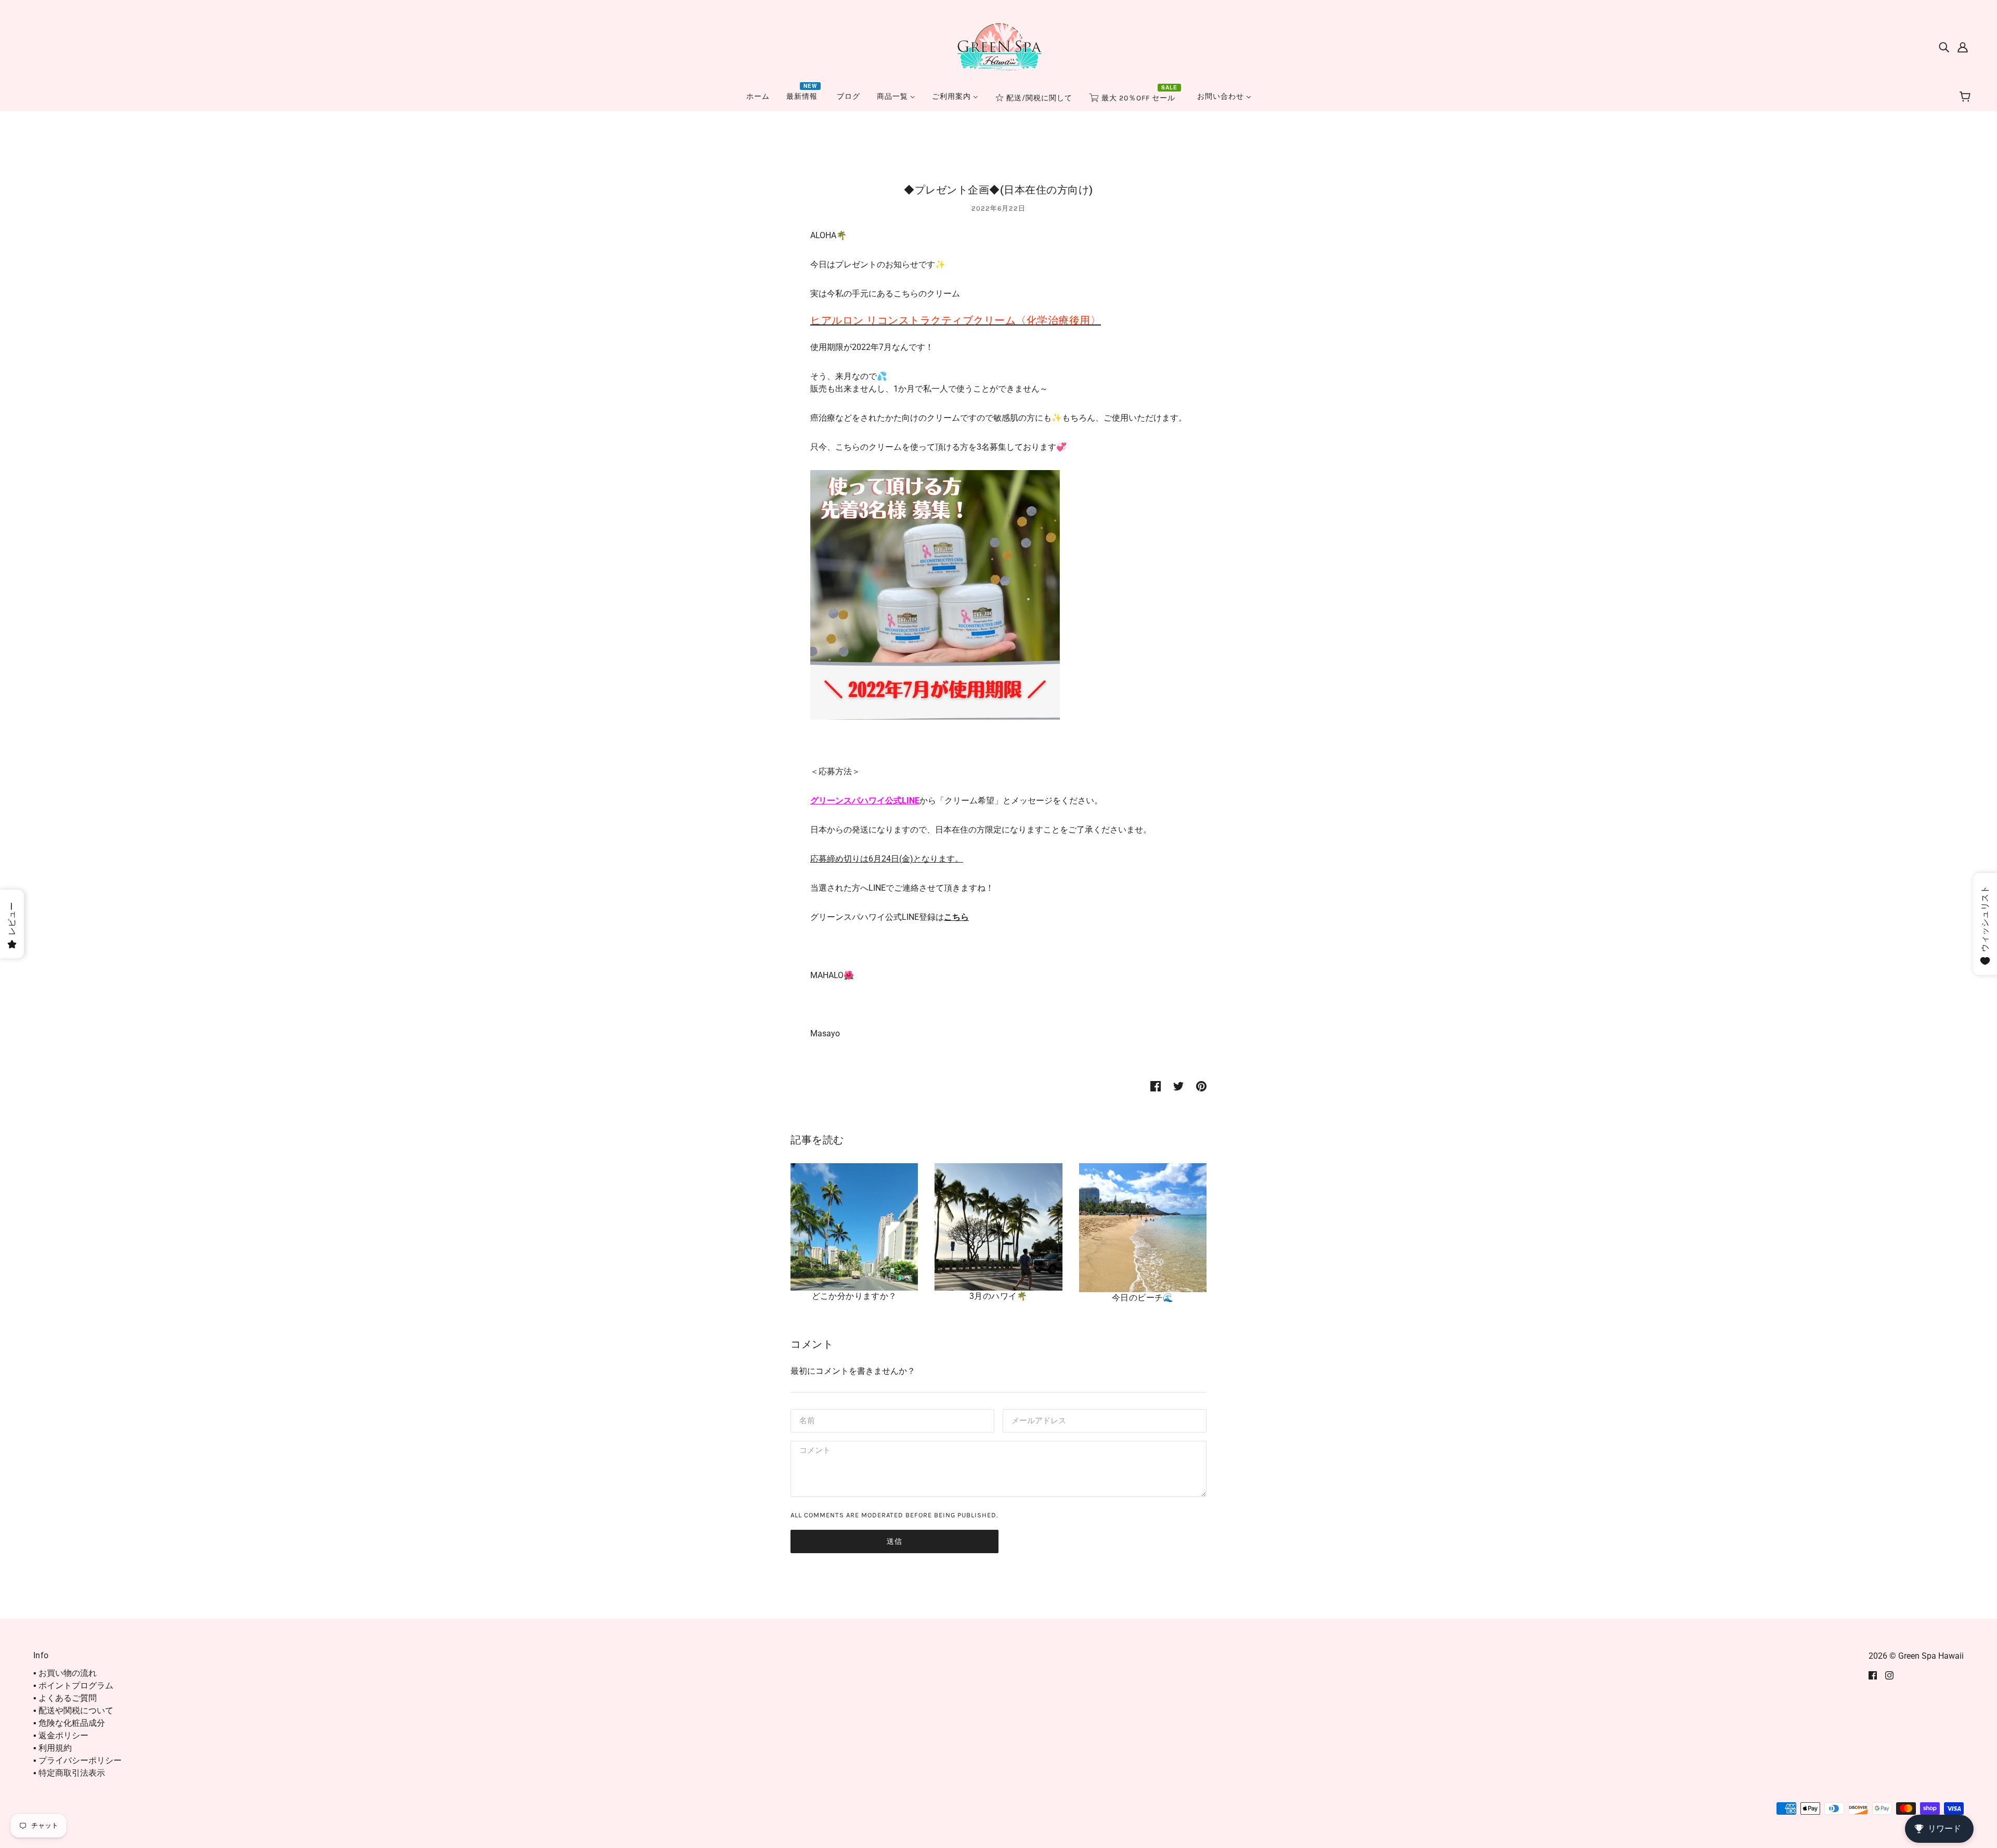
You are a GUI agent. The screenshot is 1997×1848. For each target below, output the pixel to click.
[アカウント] (1963, 47)
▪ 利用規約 (53, 1748)
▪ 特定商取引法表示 (69, 1773)
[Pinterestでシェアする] (1201, 1086)
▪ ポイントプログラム (73, 1686)
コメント (813, 1452)
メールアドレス (1036, 1420)
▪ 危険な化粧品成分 (69, 1723)
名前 (806, 1420)
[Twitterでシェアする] (1178, 1086)
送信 (894, 1541)
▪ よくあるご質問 (65, 1698)
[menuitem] (758, 96)
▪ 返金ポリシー (61, 1735)
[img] (1944, 47)
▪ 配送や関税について (73, 1710)
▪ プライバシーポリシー (77, 1760)
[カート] (1967, 97)
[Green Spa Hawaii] (998, 46)
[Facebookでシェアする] (1156, 1086)
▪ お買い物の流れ (65, 1673)
